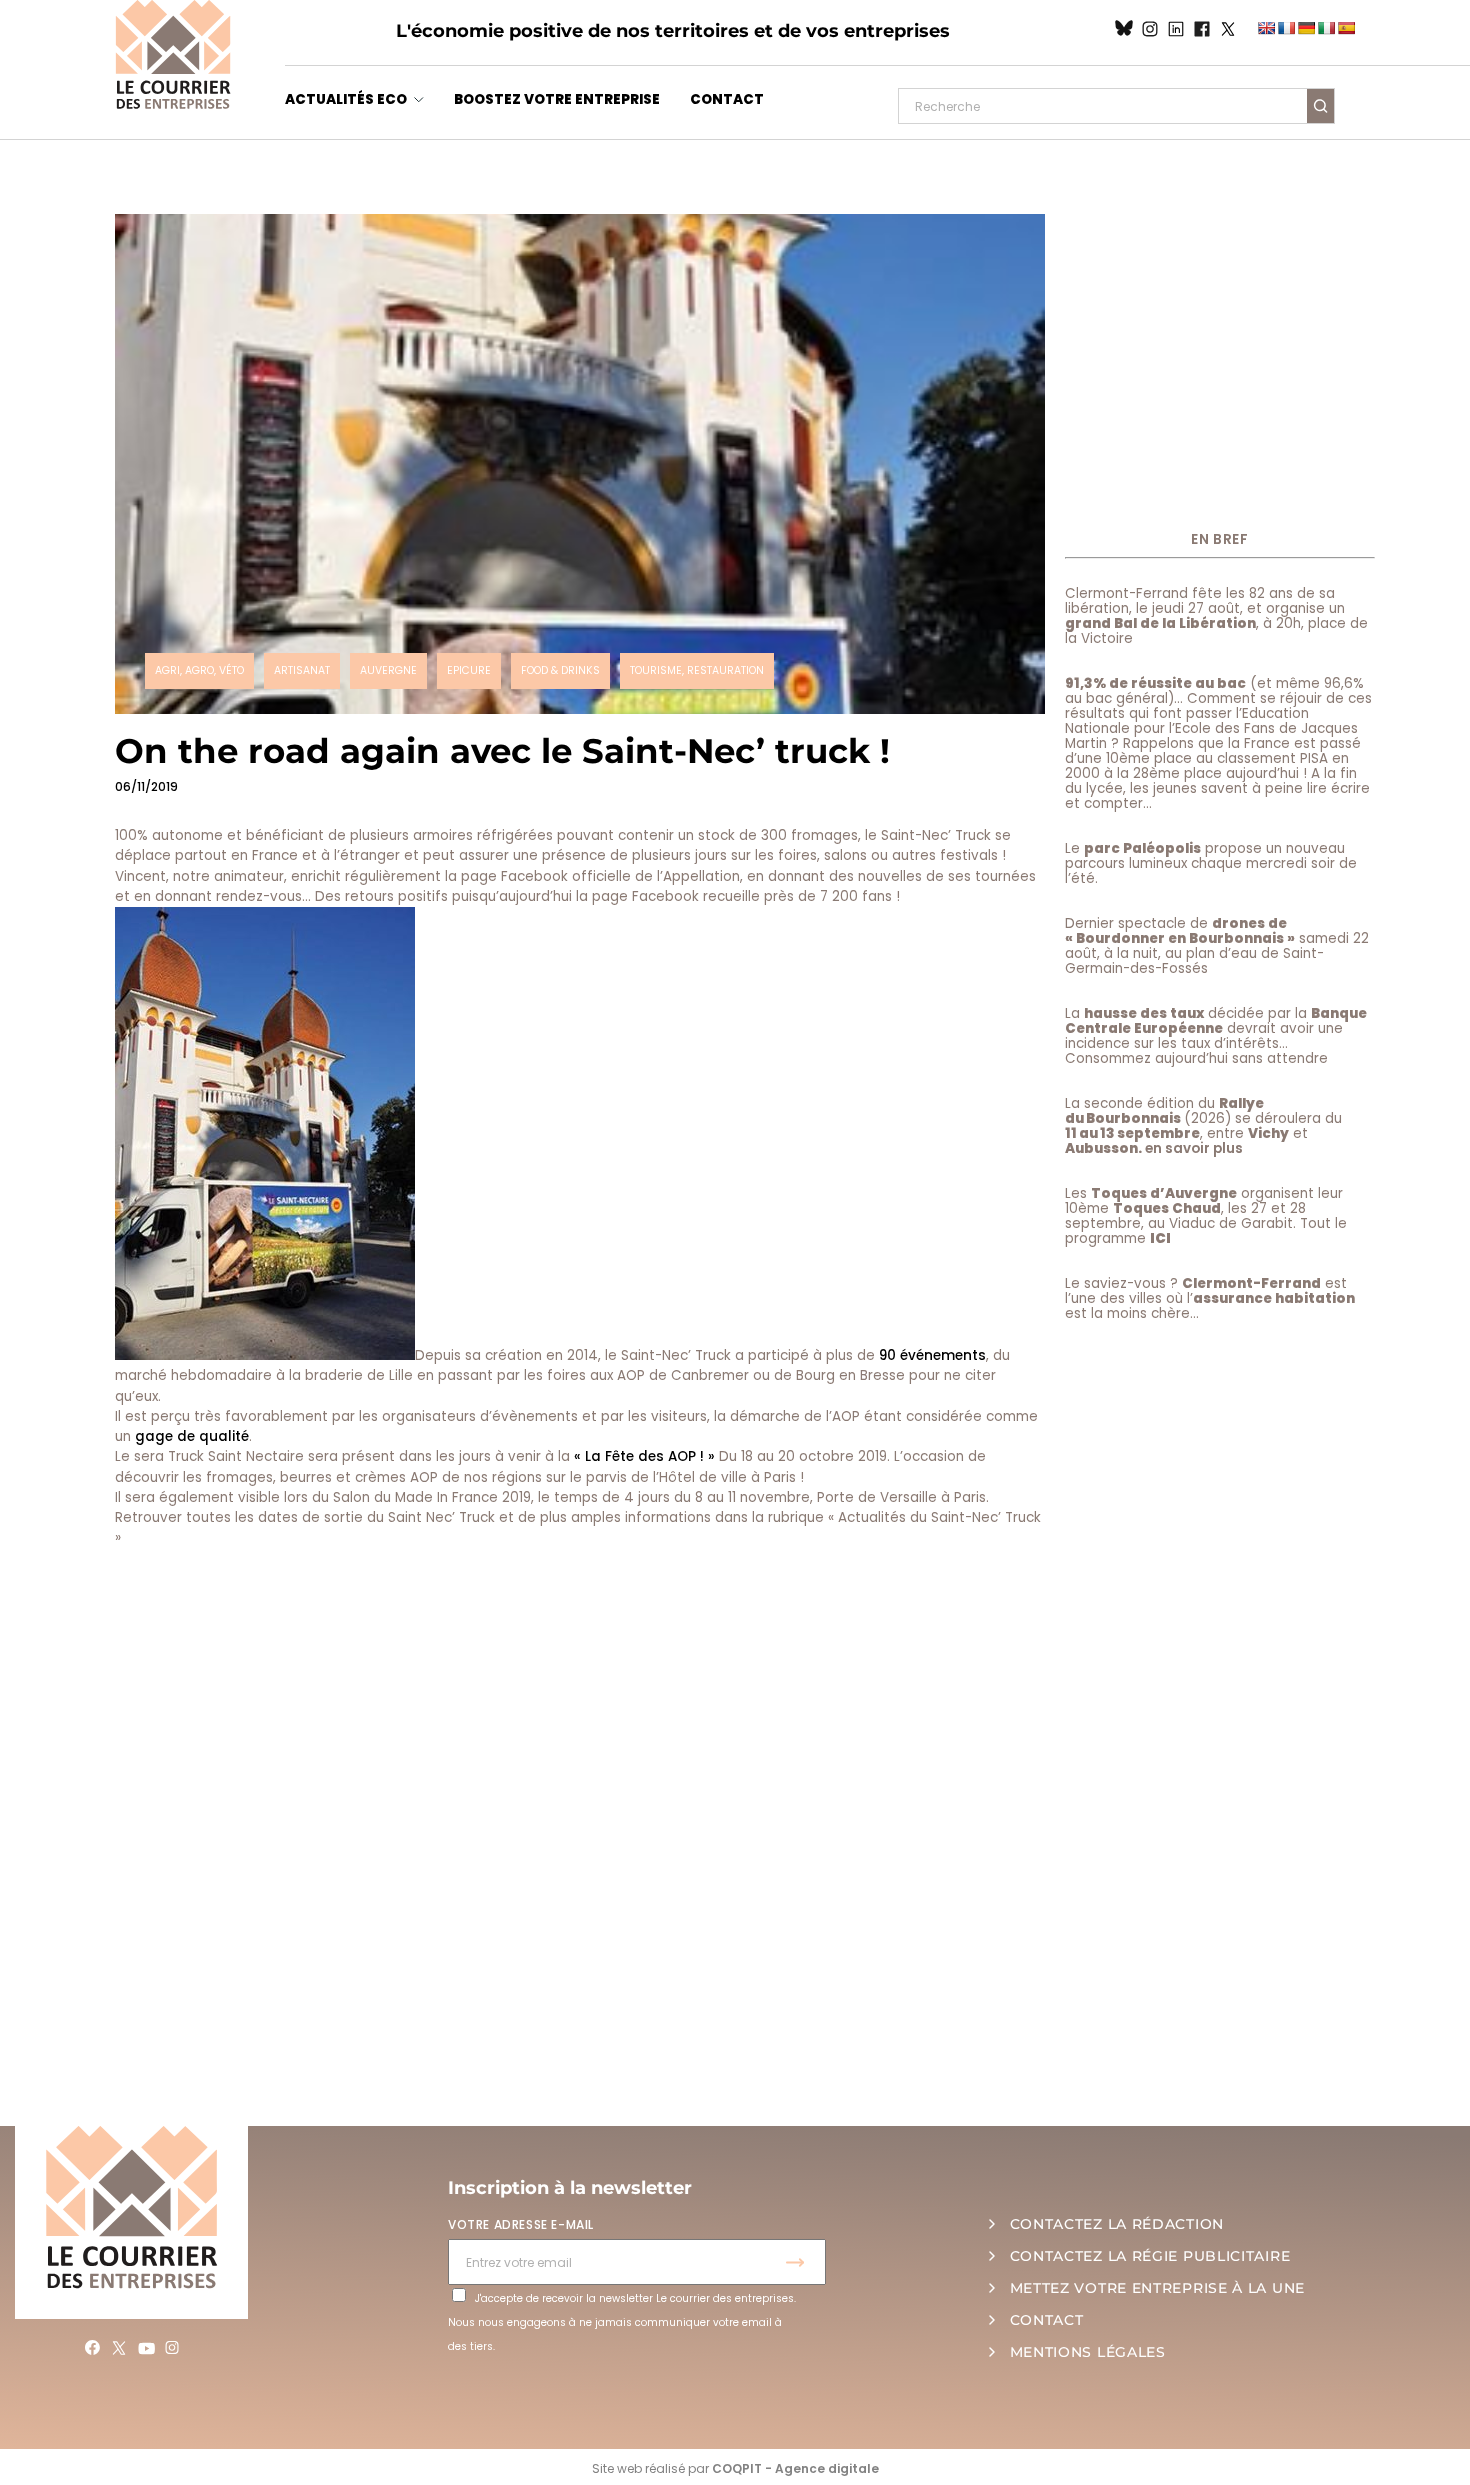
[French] (1286, 28)
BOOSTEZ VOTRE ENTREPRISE (557, 99)
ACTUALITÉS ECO (346, 99)
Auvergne (388, 670)
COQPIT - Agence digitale (795, 2468)
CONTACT (727, 99)
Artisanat (302, 670)
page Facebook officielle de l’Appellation (600, 876)
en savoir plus (1194, 1148)
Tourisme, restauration (697, 670)
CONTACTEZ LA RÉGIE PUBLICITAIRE (1150, 2256)
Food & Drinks (560, 670)
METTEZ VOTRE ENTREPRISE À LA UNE (1157, 2288)
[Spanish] (1346, 28)
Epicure (469, 670)
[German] (1306, 28)
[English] (1266, 28)
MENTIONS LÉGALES (1088, 2352)
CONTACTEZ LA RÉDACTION (1117, 2224)
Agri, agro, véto (199, 670)
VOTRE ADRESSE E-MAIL (521, 2224)
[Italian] (1326, 28)
